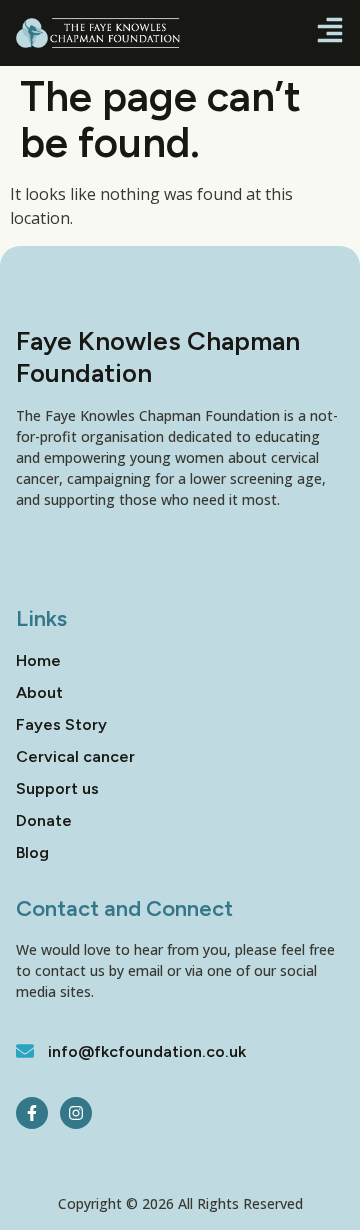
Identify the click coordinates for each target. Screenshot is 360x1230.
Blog (32, 852)
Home (38, 660)
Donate (44, 820)
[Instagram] (76, 1113)
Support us (57, 788)
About (39, 692)
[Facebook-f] (32, 1113)
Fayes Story (61, 724)
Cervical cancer (75, 756)
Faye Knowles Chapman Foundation (158, 356)
